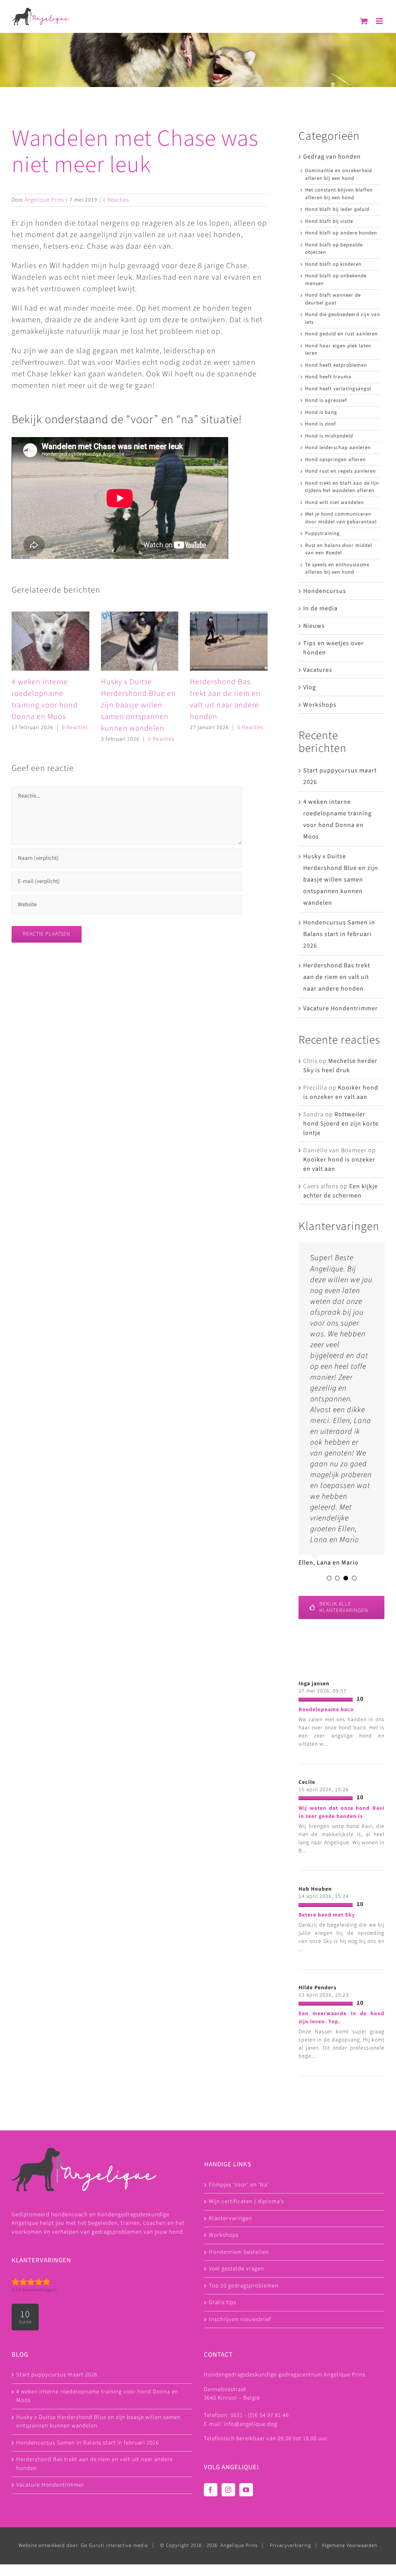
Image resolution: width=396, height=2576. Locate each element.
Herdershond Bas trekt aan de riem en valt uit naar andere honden (337, 977)
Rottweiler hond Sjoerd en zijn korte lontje (341, 1124)
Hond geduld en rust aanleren (341, 334)
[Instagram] (228, 2490)
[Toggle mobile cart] (364, 21)
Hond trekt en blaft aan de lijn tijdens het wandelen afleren (342, 487)
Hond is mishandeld (329, 436)
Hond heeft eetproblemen (336, 365)
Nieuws (314, 626)
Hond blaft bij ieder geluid (337, 209)
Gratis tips (223, 2302)
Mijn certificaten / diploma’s (246, 2201)
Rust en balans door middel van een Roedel (339, 549)
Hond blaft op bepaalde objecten (334, 249)
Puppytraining (323, 533)
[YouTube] (246, 2490)
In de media (320, 608)
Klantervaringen (230, 2218)
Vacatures (318, 670)
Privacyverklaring (290, 2546)
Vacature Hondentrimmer (341, 1008)
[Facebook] (211, 2490)
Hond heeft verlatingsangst (338, 389)
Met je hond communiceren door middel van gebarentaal (341, 518)
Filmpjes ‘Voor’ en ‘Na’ (239, 2185)
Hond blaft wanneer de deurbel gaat (333, 299)
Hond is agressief (326, 400)
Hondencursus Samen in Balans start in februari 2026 (339, 934)
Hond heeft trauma (328, 377)
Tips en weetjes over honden (334, 648)
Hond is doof (321, 424)
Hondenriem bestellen (239, 2252)
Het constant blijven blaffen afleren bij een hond (339, 194)
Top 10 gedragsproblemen (244, 2286)
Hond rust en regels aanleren (341, 471)
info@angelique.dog (251, 2424)
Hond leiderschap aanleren (338, 448)
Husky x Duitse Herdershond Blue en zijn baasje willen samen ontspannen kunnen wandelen (138, 705)
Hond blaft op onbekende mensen (336, 280)
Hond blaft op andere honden (341, 233)
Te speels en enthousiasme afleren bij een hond (337, 569)
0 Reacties (116, 200)
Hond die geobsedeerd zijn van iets (343, 318)
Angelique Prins (44, 200)
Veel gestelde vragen (236, 2269)
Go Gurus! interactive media (114, 2546)
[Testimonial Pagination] (329, 1578)
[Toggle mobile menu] (380, 21)
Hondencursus (325, 591)
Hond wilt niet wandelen (335, 502)
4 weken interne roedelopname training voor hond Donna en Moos (97, 2396)
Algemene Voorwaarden (350, 2546)
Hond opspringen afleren (335, 460)
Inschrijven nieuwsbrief (240, 2319)
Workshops (320, 705)
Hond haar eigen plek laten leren (338, 350)
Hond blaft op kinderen (333, 264)
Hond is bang (321, 412)
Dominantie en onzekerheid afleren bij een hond (339, 174)
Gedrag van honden (332, 157)
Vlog (310, 687)
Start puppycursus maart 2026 (57, 2375)
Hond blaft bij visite (329, 221)
